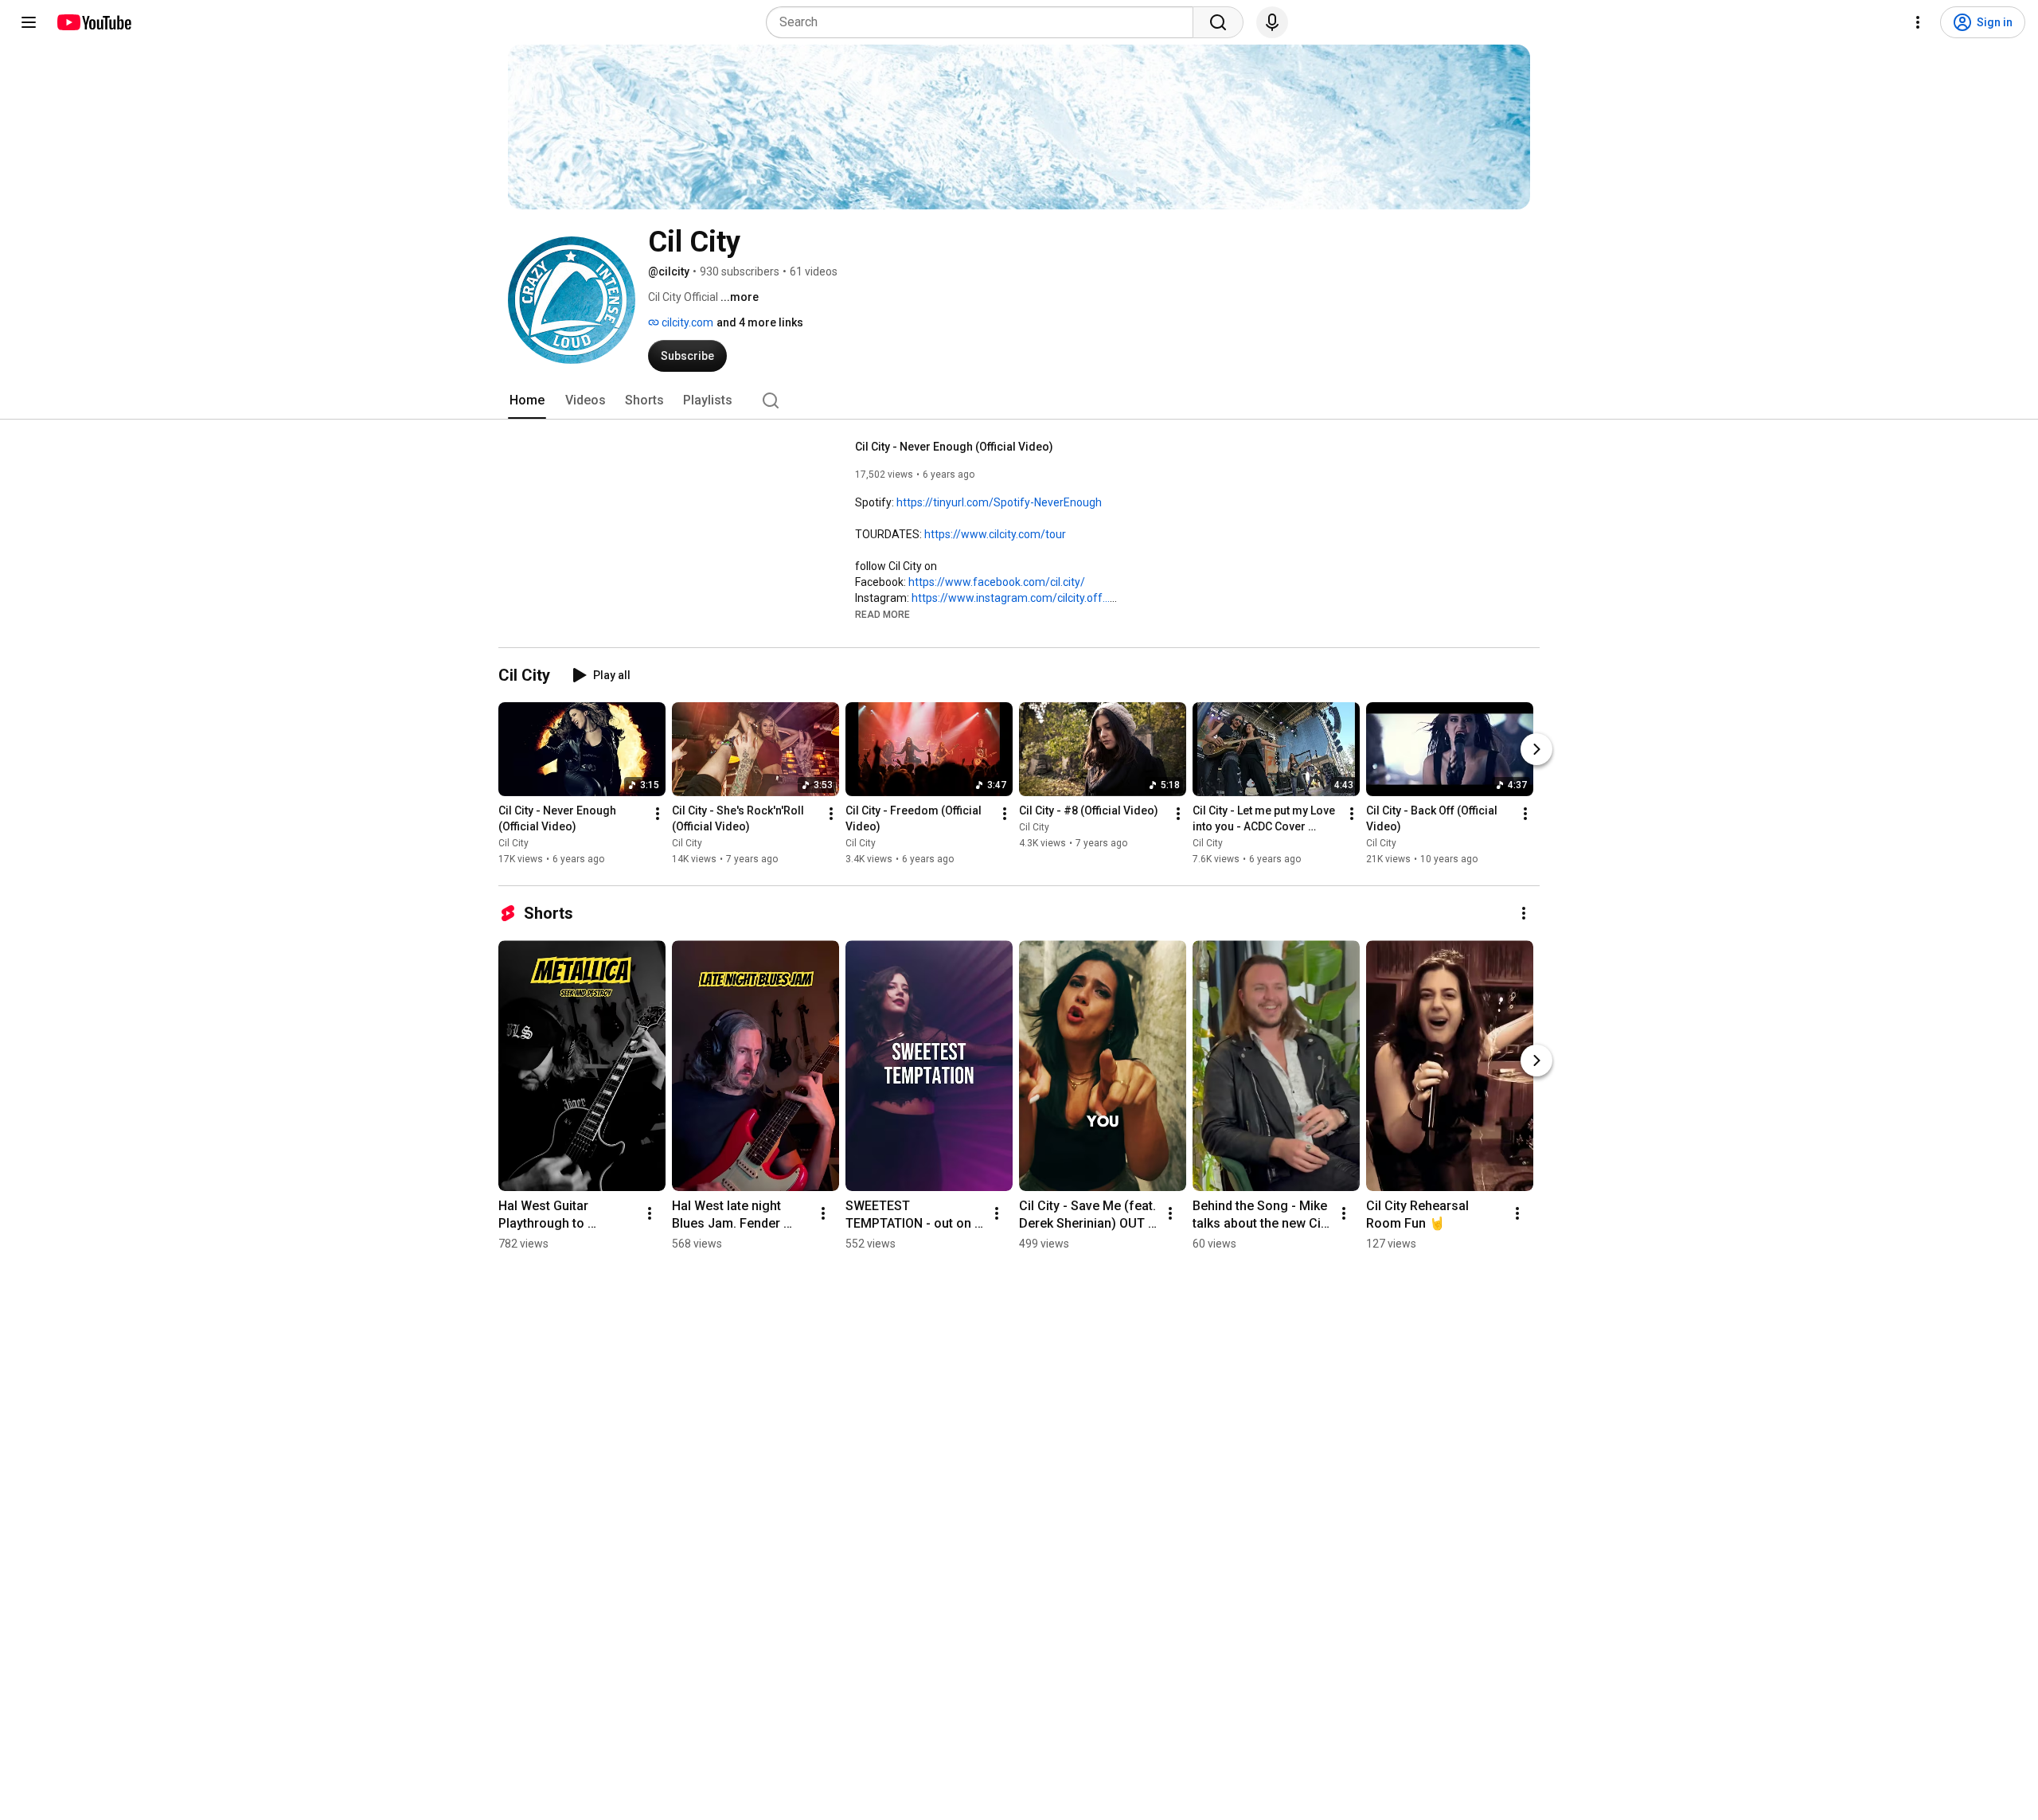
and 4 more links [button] (760, 322)
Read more (882, 615)
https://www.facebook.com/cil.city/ (997, 582)
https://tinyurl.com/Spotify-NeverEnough (999, 502)
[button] (882, 614)
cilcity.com (686, 322)
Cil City (513, 843)
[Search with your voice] (1272, 22)
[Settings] (1918, 22)
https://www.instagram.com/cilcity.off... (1011, 598)
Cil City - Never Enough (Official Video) (954, 447)
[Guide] (29, 22)
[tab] (527, 400)
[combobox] (984, 22)
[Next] (1536, 749)
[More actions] (658, 814)
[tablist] (1019, 400)
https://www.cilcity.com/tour (995, 534)
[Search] (1218, 22)
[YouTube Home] (94, 22)
